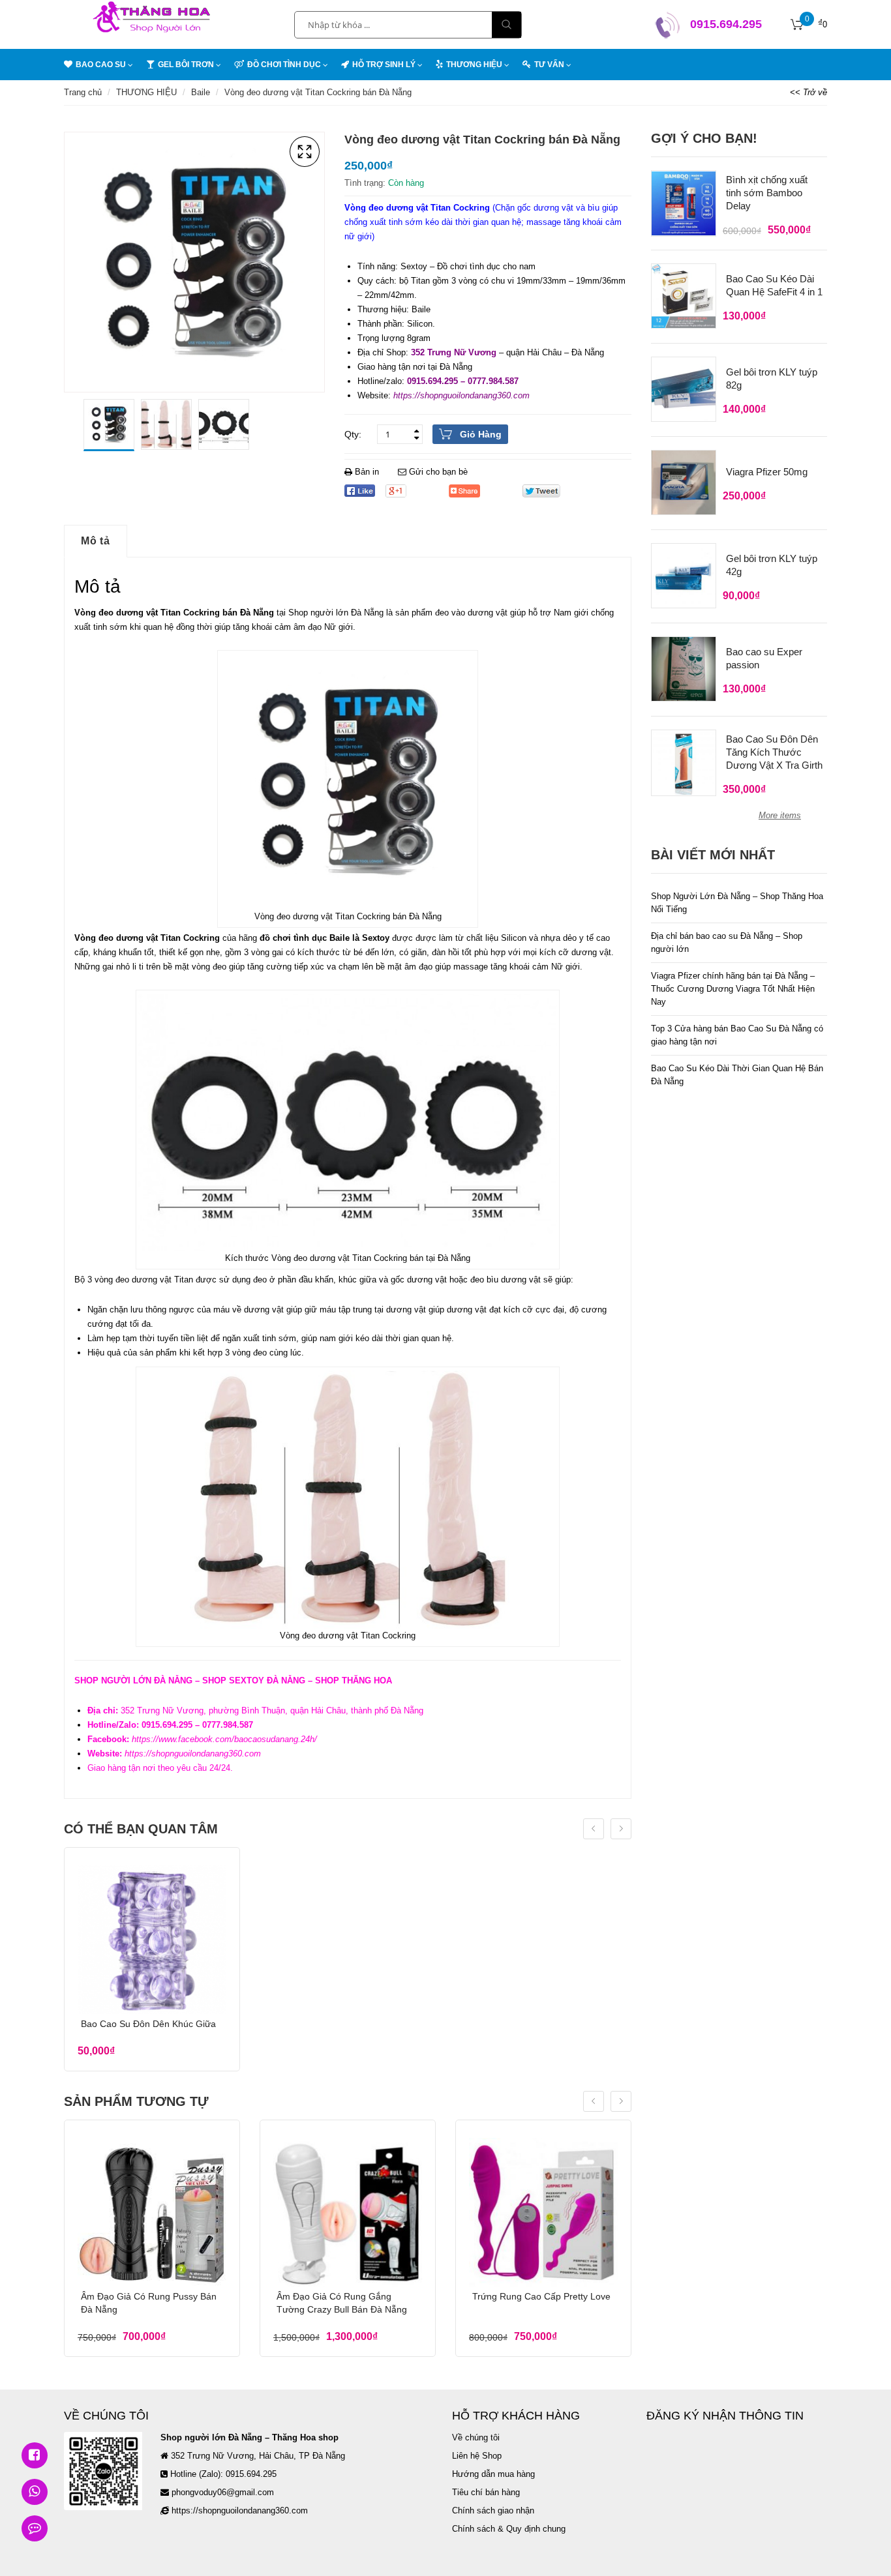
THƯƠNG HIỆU (146, 92)
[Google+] (396, 491)
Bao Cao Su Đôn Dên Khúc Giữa (148, 2024)
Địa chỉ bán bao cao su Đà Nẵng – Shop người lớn (727, 942)
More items (780, 815)
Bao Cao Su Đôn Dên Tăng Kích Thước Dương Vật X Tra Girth (774, 752)
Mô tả (96, 541)
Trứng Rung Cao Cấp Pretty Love (541, 2296)
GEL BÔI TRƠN (186, 65)
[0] (797, 25)
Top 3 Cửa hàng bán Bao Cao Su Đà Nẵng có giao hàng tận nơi (737, 1035)
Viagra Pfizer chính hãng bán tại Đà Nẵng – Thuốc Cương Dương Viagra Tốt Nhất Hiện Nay (733, 989)
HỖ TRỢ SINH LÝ (384, 65)
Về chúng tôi (476, 2437)
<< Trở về (808, 92)
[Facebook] (360, 491)
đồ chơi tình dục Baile (305, 938)
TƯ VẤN (549, 65)
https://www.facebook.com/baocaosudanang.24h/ (224, 1739)
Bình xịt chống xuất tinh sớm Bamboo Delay (767, 193)
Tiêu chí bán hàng (486, 2492)
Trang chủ (83, 92)
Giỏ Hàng (481, 434)
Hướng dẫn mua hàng (493, 2474)
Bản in (367, 472)
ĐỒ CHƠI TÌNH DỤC (284, 65)
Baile (201, 92)
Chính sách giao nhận (493, 2510)
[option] (109, 425)
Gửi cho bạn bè (437, 472)
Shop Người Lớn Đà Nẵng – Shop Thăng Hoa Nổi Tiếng (737, 903)
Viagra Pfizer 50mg (767, 472)
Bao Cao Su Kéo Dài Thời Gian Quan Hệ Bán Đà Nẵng (737, 1075)
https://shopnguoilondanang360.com (461, 395)
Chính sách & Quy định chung (509, 2529)
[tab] (96, 541)
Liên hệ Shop (477, 2456)
